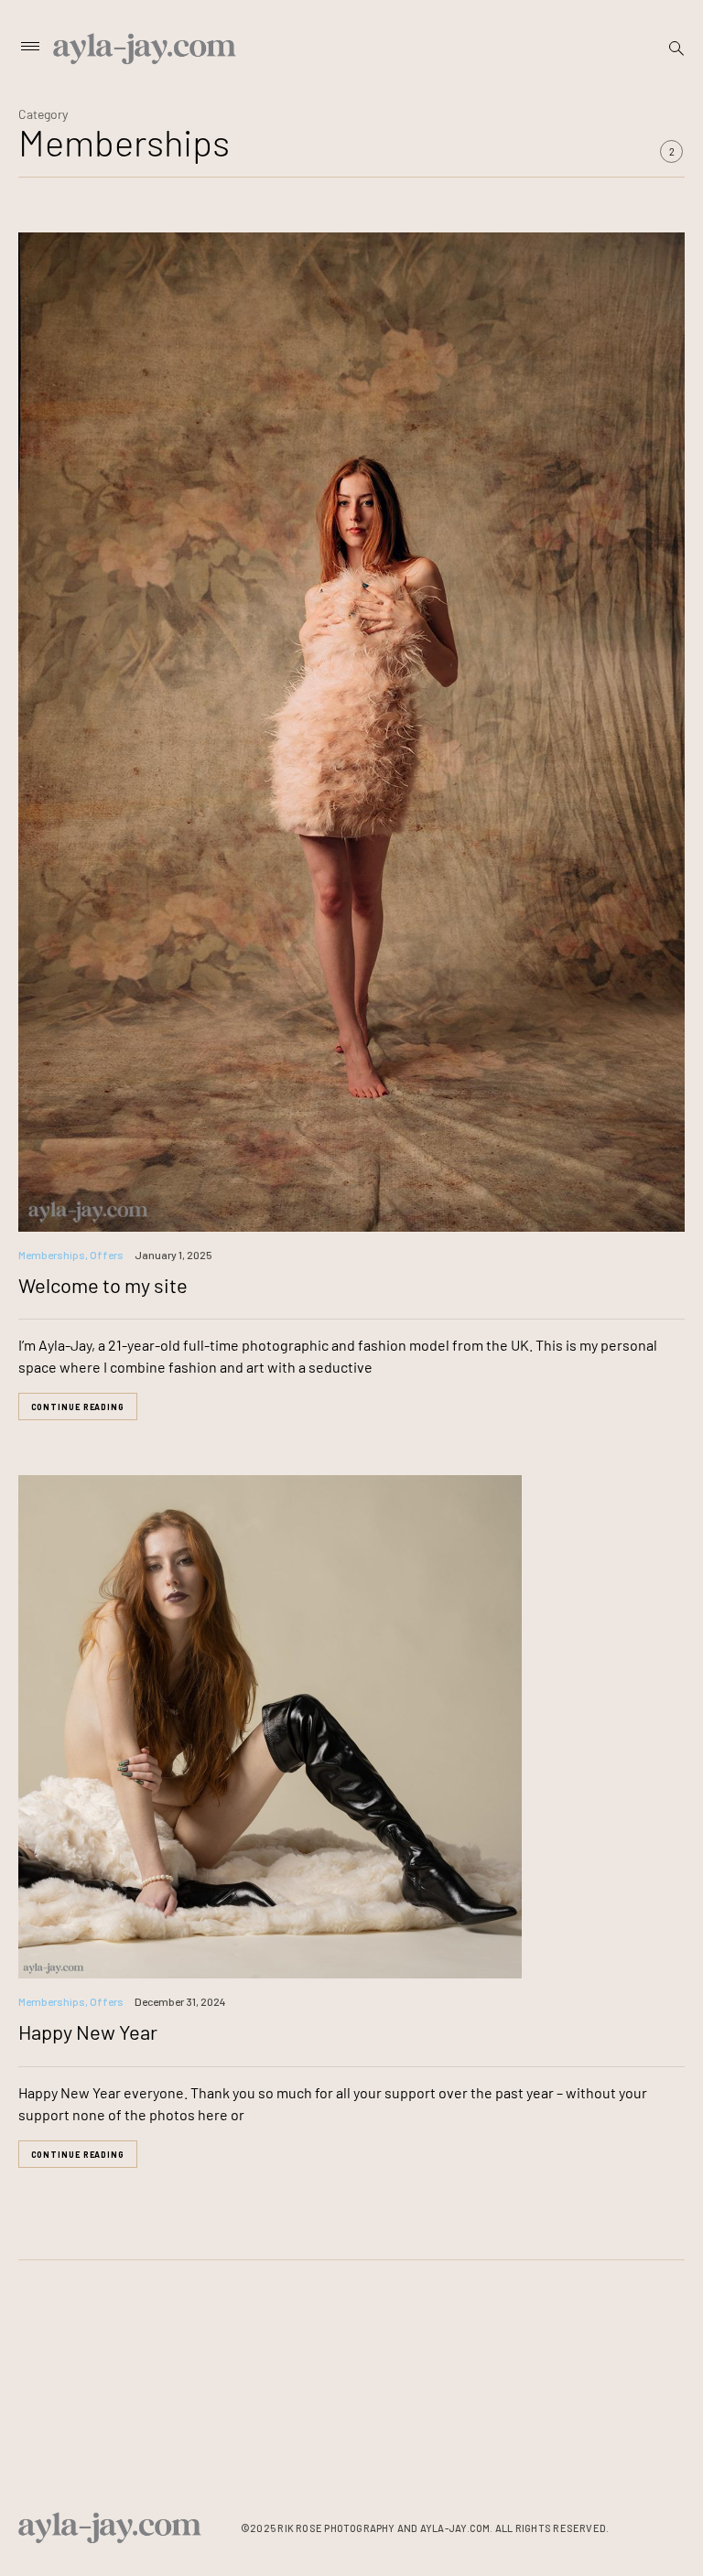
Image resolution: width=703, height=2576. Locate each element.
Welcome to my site (103, 1285)
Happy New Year (88, 2032)
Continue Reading (78, 1407)
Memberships (52, 1255)
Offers (107, 1255)
